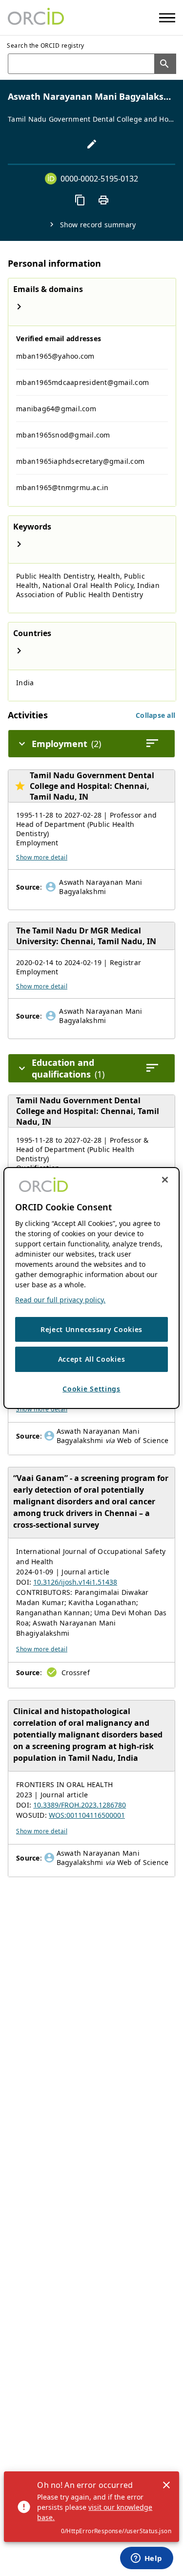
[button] (155, 715)
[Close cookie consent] (165, 1180)
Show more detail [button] (42, 857)
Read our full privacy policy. (60, 1300)
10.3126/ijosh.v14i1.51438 (75, 1582)
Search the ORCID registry (46, 46)
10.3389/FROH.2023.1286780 (80, 1805)
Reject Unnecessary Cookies (91, 1329)
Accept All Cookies (92, 1359)
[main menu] (167, 18)
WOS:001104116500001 (87, 1815)
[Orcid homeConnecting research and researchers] (36, 18)
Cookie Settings (91, 1389)
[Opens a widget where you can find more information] (146, 2559)
